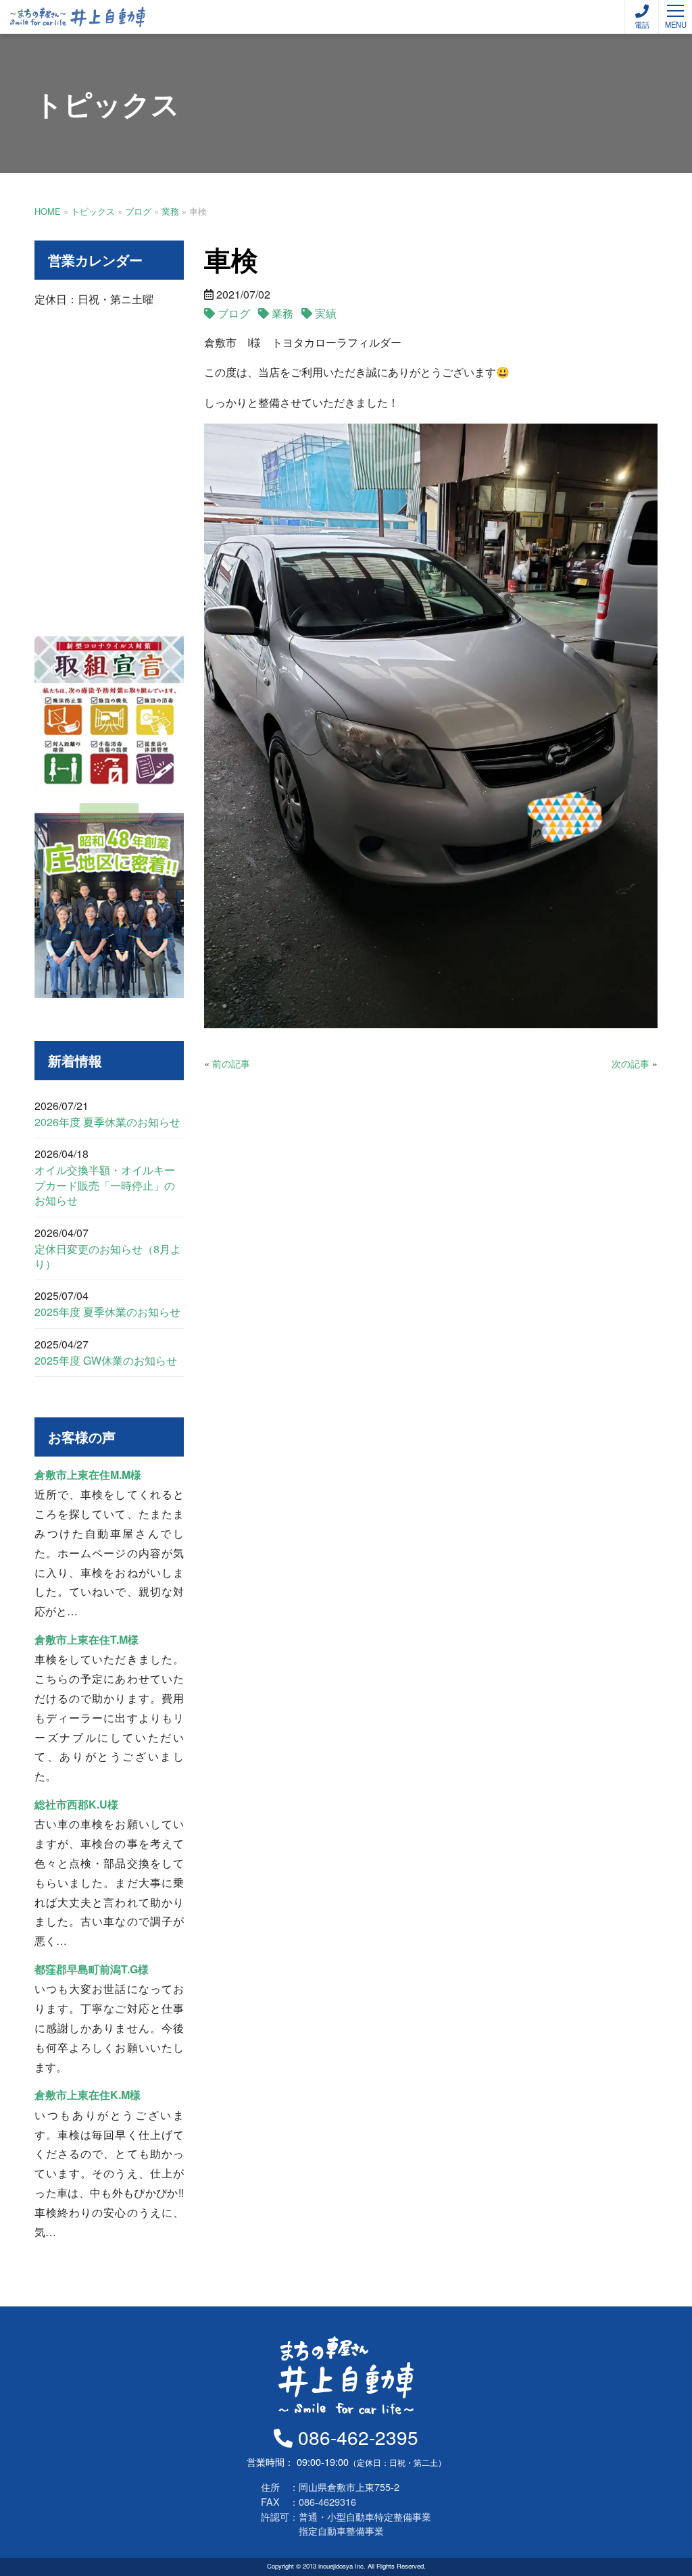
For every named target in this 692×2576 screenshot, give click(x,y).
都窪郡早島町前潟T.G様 (92, 1969)
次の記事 (631, 1063)
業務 (170, 211)
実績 (326, 313)
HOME (48, 211)
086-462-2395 (355, 2437)
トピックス (93, 211)
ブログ (138, 211)
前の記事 (231, 1063)
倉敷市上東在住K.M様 (88, 2095)
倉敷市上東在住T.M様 (86, 1639)
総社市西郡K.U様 (76, 1804)
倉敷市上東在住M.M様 (88, 1474)
